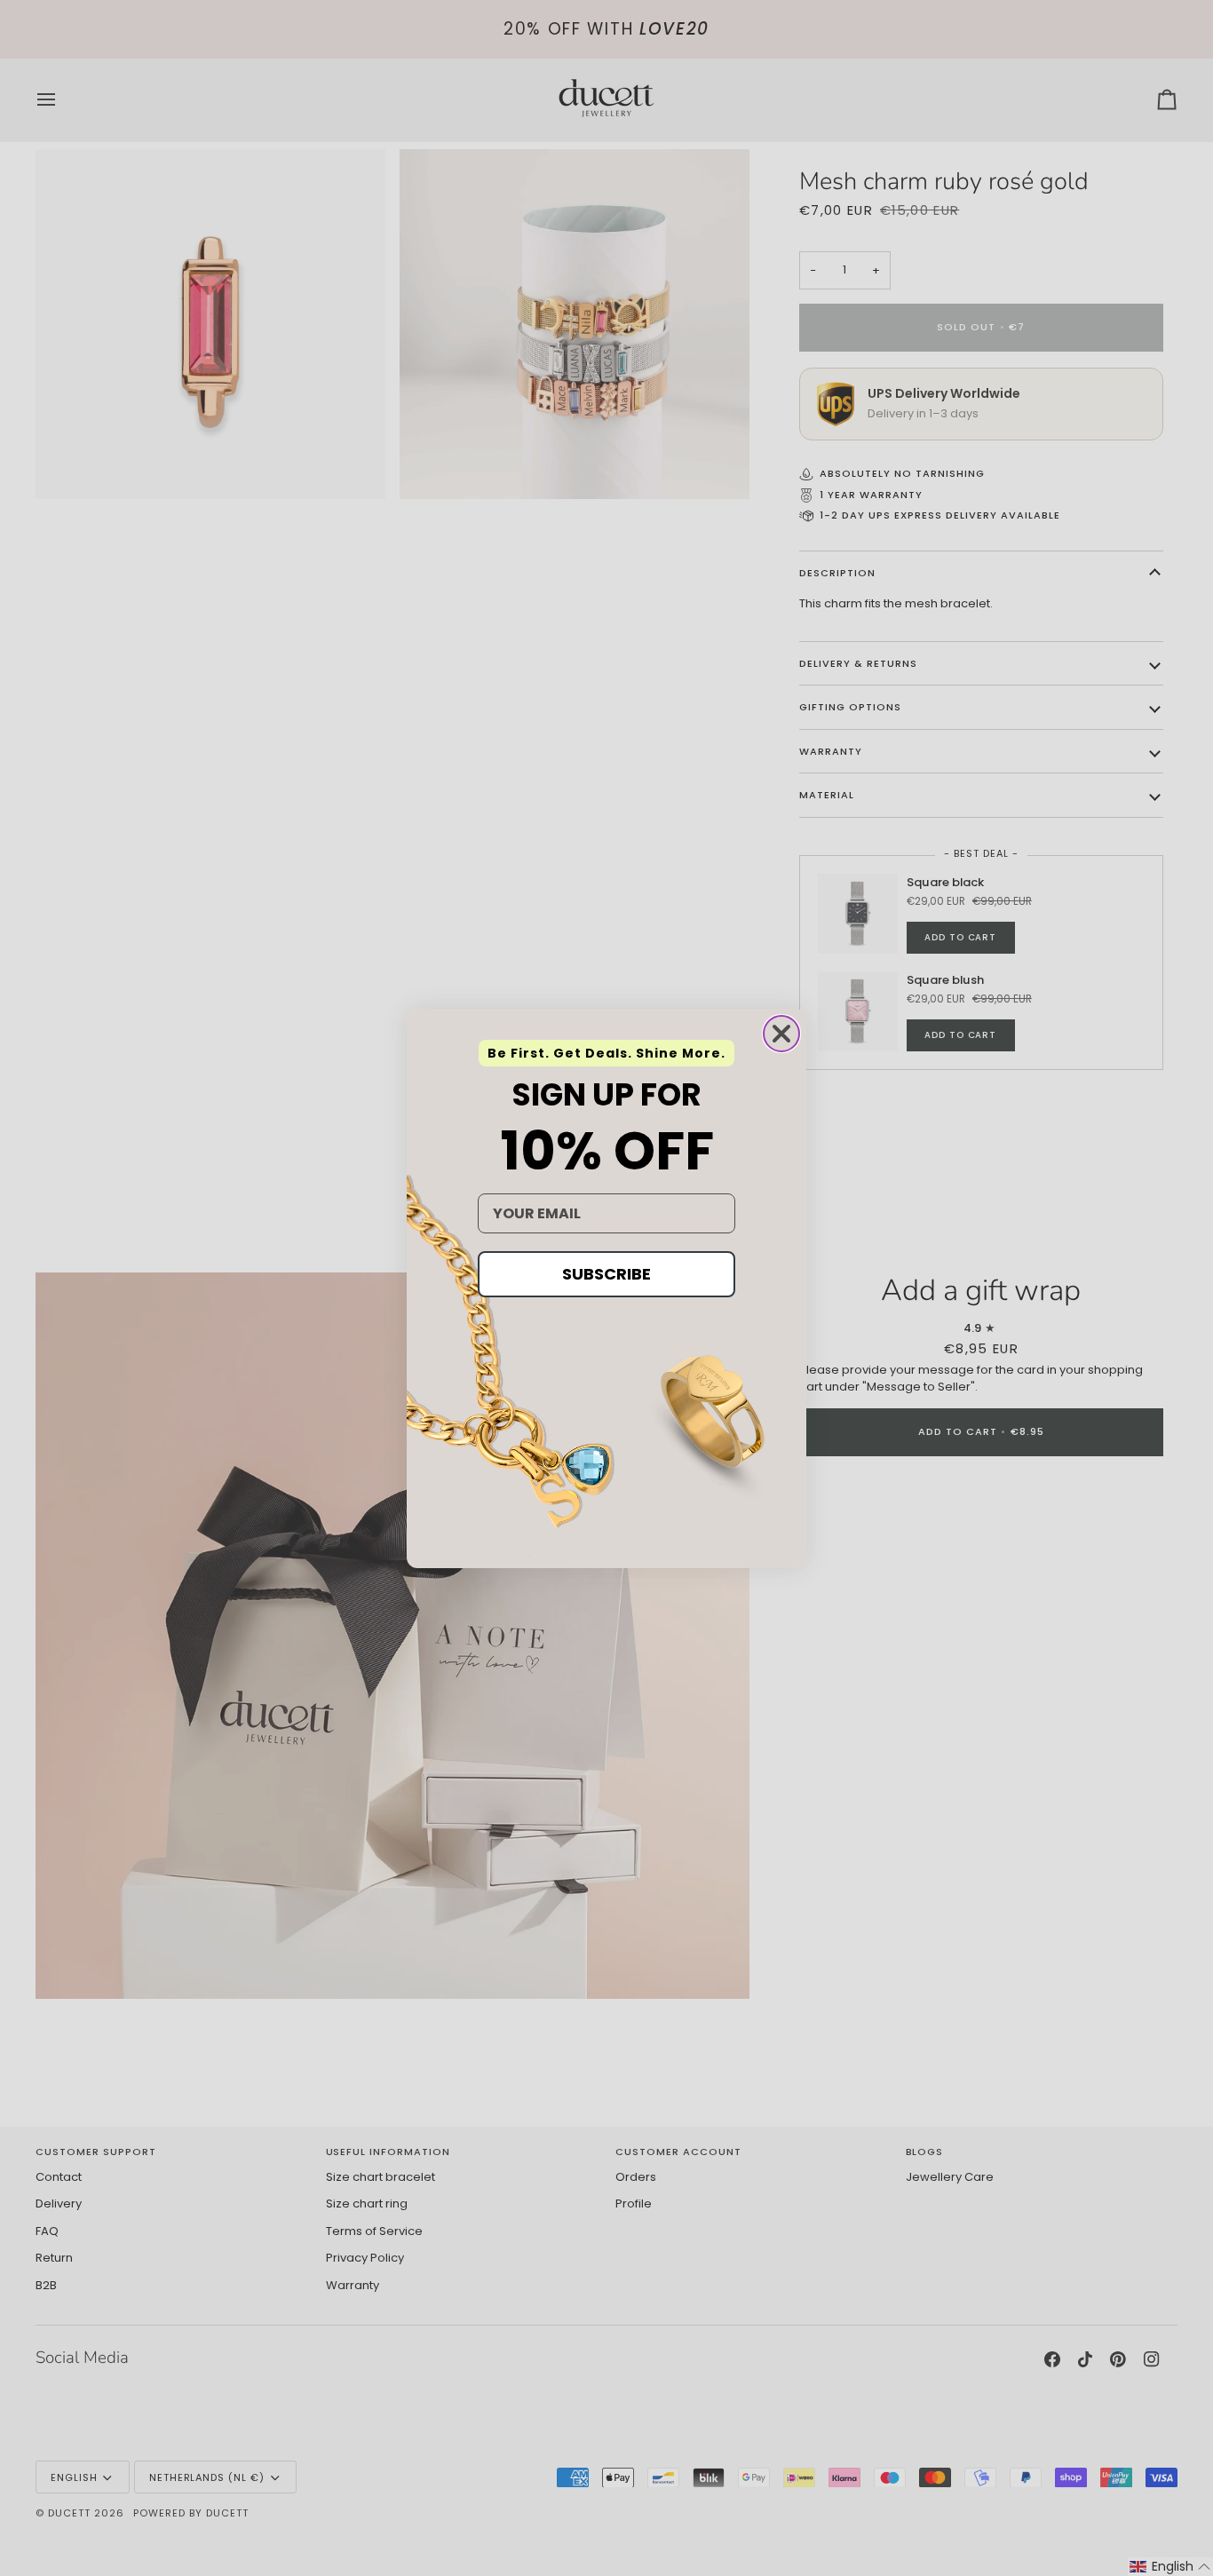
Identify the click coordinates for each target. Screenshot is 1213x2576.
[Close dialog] (781, 1034)
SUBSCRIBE (606, 1274)
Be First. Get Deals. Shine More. (606, 1053)
